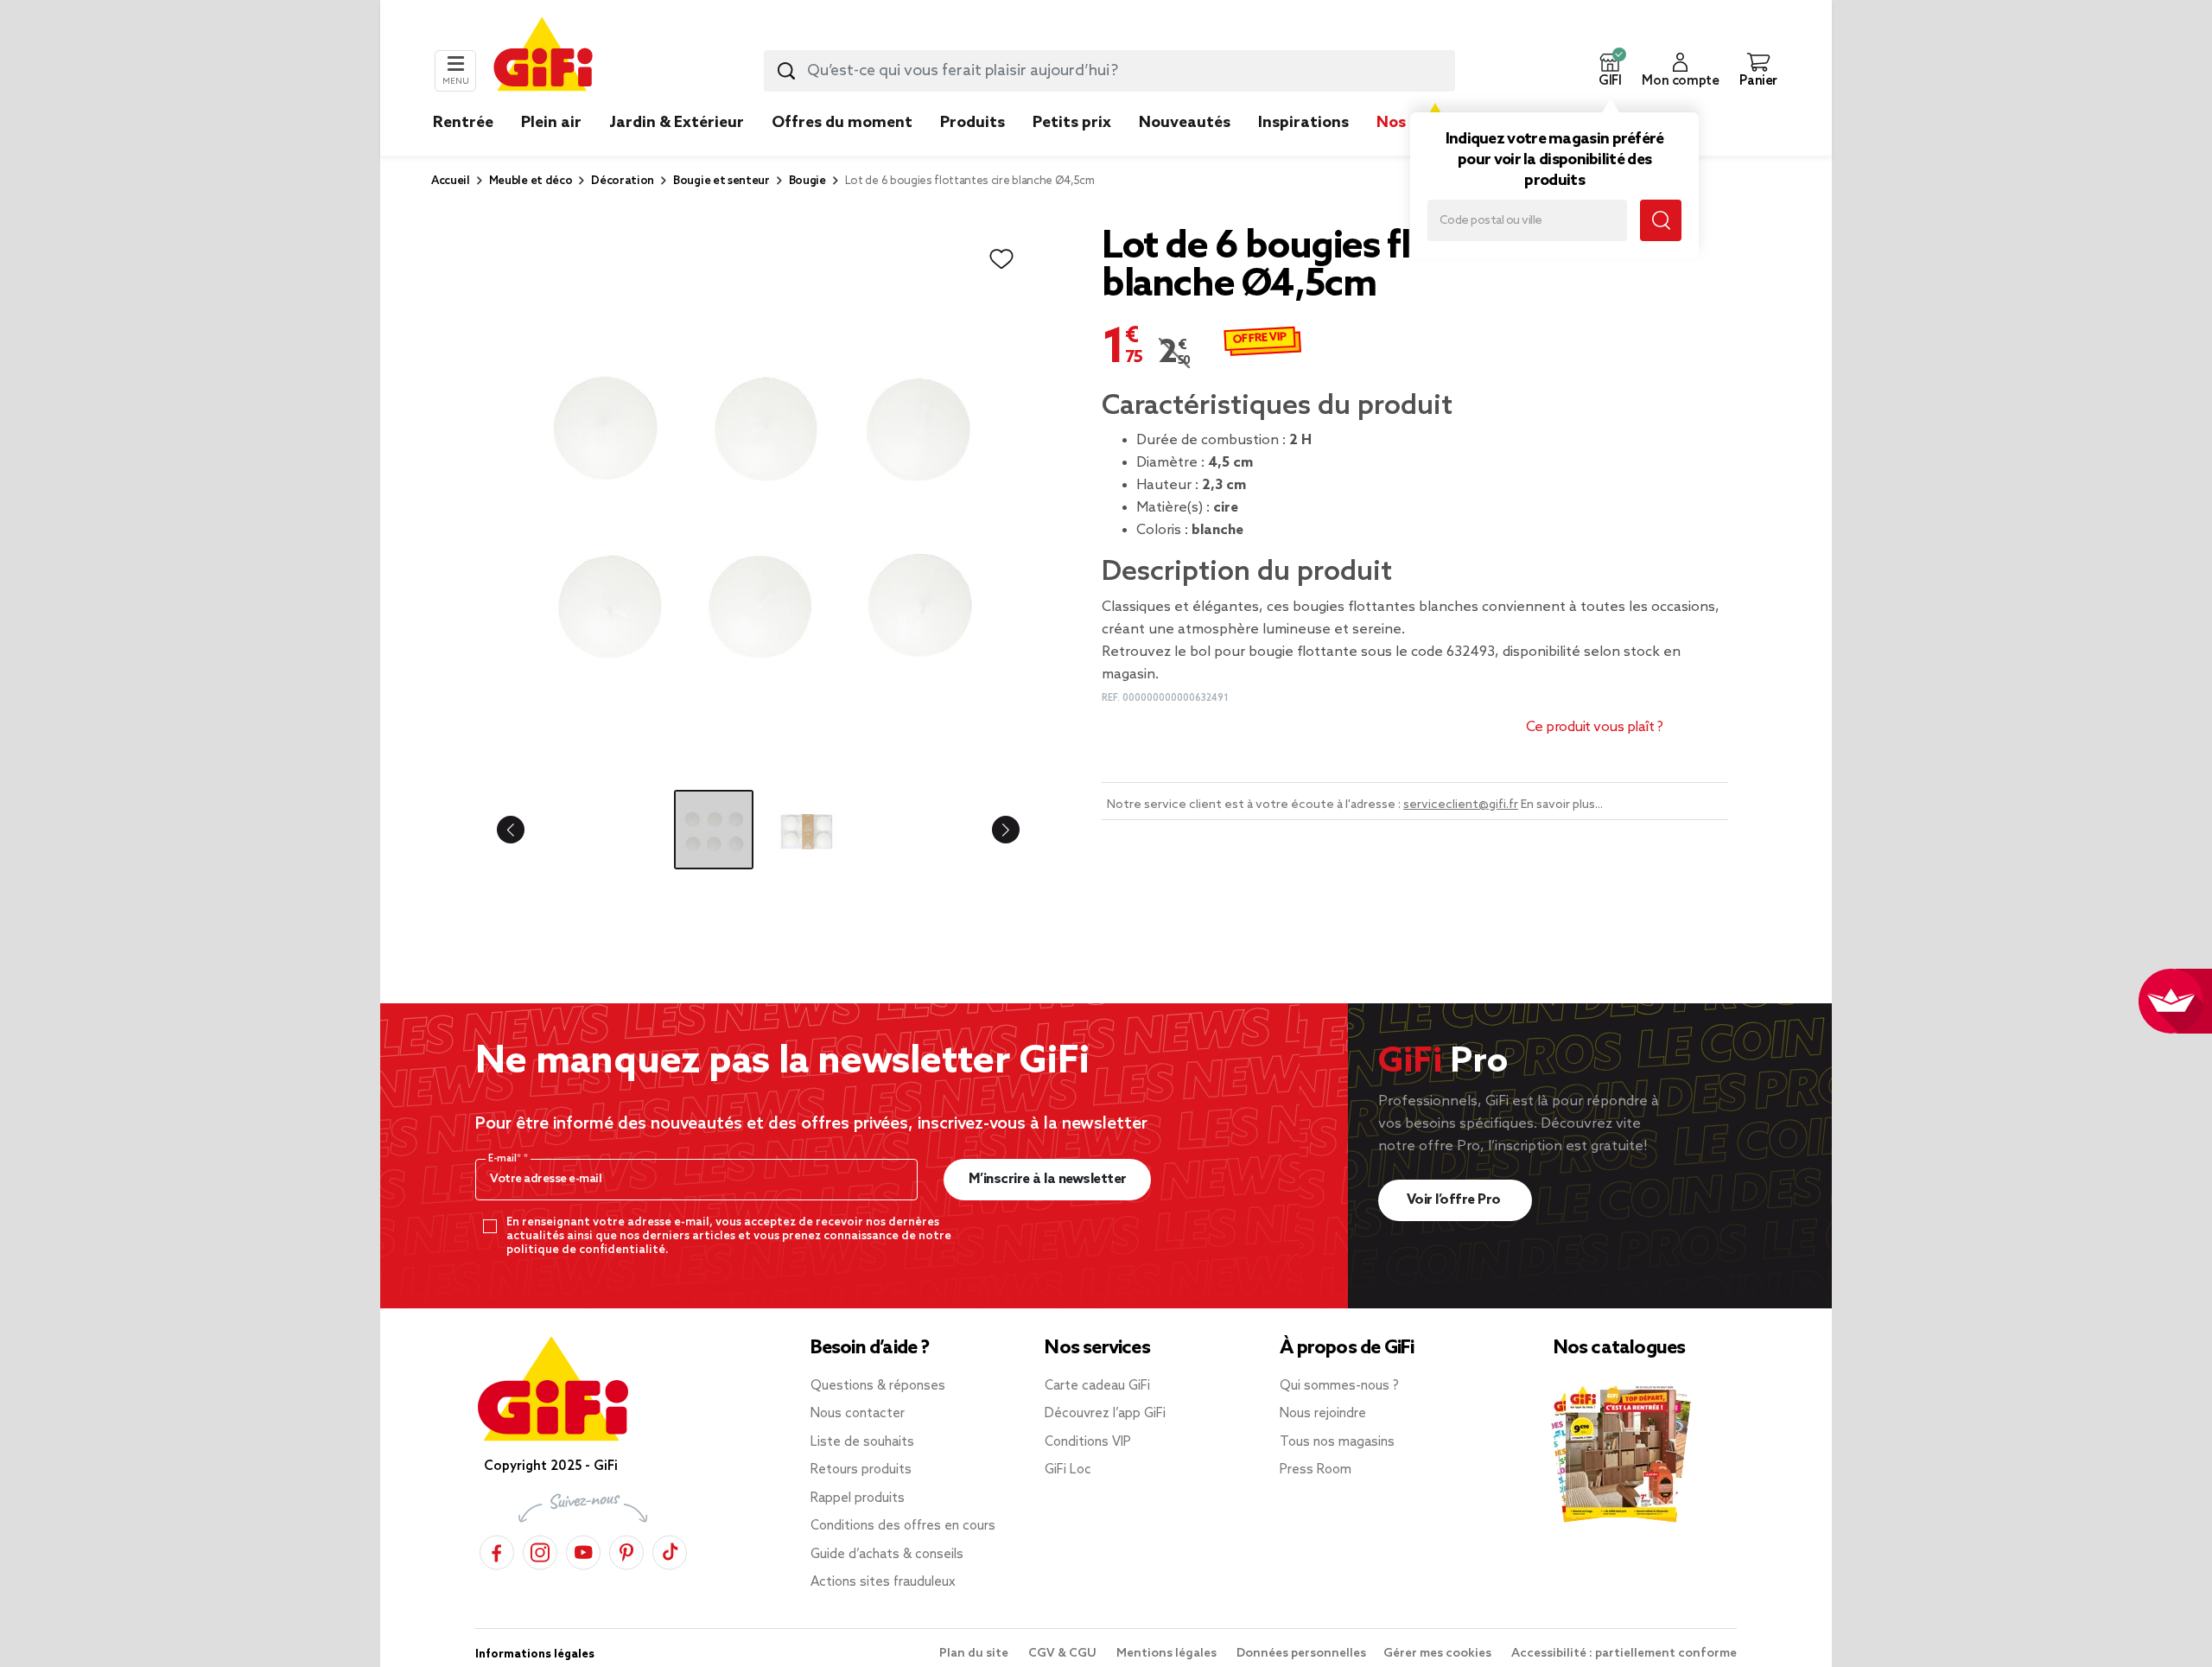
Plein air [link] (551, 123)
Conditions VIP (1088, 1442)
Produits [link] (973, 123)
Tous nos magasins (1337, 1442)
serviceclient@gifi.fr (1461, 805)
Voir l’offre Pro (1456, 1200)
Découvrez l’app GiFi (1105, 1414)
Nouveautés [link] (1185, 123)
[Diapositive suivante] (992, 830)
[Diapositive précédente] (524, 830)
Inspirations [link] (1303, 123)
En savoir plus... (1562, 805)
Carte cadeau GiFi (1097, 1386)
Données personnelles (1301, 1654)
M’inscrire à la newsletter (1048, 1179)
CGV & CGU (1064, 1654)
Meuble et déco (531, 181)
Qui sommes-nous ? (1339, 1386)
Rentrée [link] (463, 123)
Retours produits (861, 1470)
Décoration (623, 181)
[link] (973, 149)
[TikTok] (670, 1550)
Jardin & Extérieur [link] (677, 123)
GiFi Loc (1068, 1470)
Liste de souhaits (862, 1442)
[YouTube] (583, 1550)
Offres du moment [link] (842, 123)
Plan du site (975, 1654)
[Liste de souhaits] (1001, 259)
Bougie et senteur (721, 181)
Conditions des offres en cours (903, 1526)
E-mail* (506, 1159)
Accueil (451, 181)
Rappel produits (858, 1498)
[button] (1610, 71)
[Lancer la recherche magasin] (1661, 220)
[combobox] (1109, 71)
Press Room (1316, 1470)
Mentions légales (1168, 1654)
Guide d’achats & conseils (887, 1555)
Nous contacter (858, 1414)
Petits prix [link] (1072, 123)
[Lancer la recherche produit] (786, 71)
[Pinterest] (626, 1550)
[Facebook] (497, 1550)
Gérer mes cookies (1439, 1654)
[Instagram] (540, 1550)
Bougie (807, 181)
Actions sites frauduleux (883, 1582)
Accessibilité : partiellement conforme (1624, 1654)
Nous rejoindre (1323, 1414)
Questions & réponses (878, 1386)
